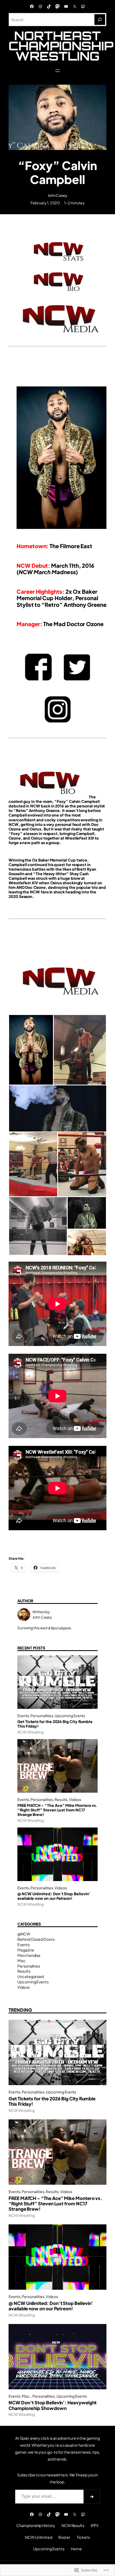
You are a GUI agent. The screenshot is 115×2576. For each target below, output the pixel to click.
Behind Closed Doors (36, 1939)
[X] (75, 6)
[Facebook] (32, 6)
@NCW (24, 1934)
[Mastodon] (57, 6)
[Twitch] (83, 6)
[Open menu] (57, 71)
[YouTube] (66, 6)
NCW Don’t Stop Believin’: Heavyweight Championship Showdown (53, 2405)
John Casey (57, 195)
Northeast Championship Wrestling (61, 46)
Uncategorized (31, 1976)
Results (61, 1800)
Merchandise (29, 1955)
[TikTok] (49, 6)
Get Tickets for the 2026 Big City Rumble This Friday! (55, 1724)
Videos (75, 1800)
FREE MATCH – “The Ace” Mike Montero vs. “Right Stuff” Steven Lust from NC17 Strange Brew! (57, 1810)
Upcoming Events (70, 1716)
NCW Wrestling (30, 1732)
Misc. (22, 1961)
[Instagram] (40, 6)
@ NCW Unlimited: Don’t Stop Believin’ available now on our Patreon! (54, 1896)
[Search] (100, 20)
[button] (31, 1050)
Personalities (42, 1716)
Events (23, 1716)
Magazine (26, 1950)
